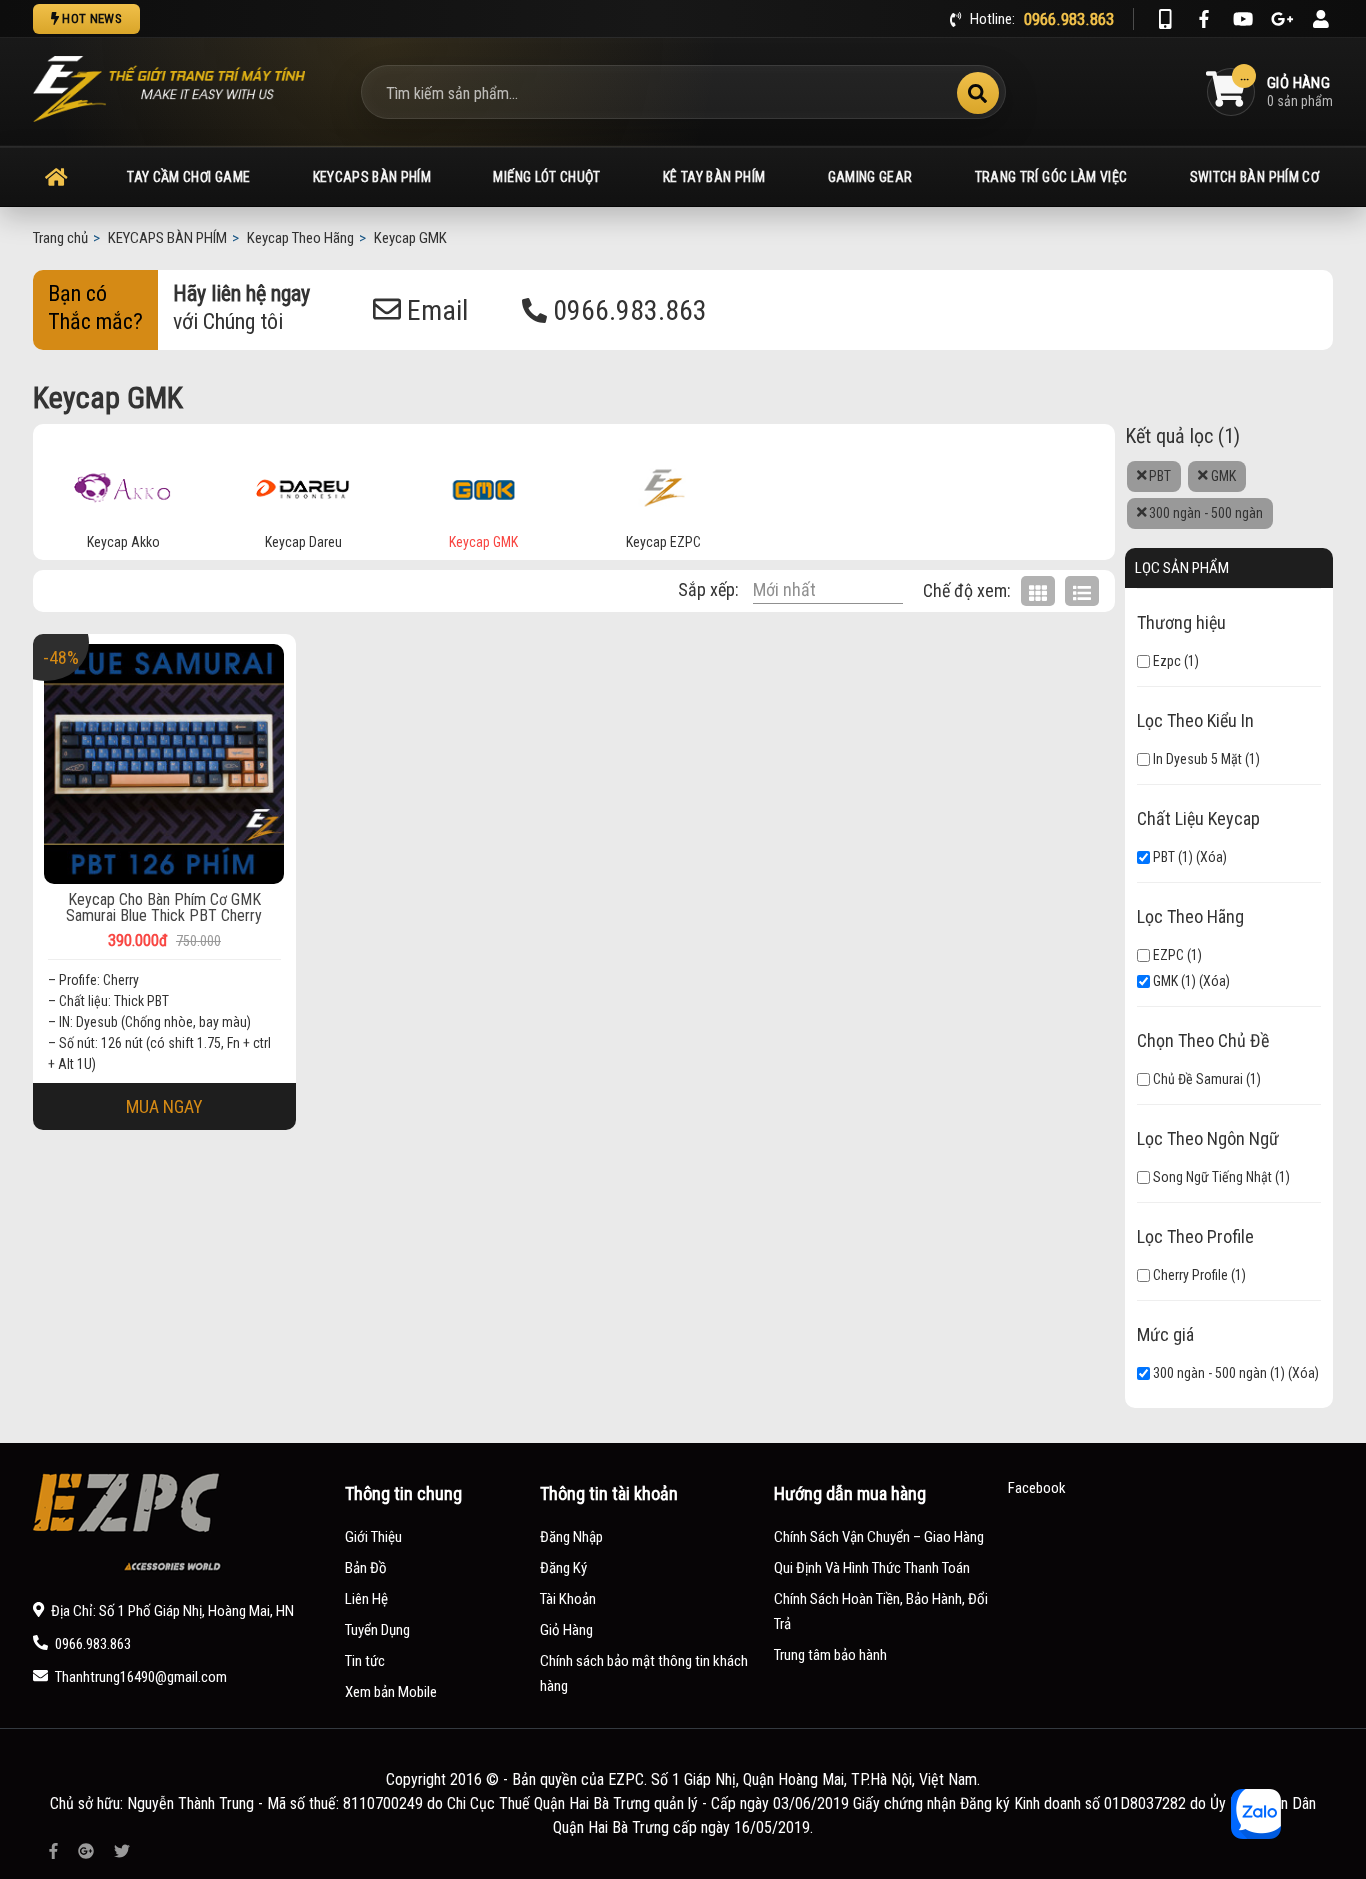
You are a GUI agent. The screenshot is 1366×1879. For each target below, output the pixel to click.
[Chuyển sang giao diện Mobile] (1165, 19)
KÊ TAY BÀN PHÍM (714, 177)
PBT (1158, 476)
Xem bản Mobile (391, 1692)
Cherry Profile (1189, 1275)
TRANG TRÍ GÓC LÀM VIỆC (1051, 177)
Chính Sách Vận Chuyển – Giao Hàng (879, 1537)
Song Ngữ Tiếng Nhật (1211, 1177)
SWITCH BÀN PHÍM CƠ (1254, 177)
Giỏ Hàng (566, 1630)
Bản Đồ (366, 1568)
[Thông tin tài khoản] (1321, 19)
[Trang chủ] (56, 177)
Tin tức (365, 1661)
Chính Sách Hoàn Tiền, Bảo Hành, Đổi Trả (881, 1611)
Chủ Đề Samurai (1196, 1079)
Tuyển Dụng (377, 1630)
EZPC (1167, 955)
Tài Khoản (568, 1599)
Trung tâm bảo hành (830, 1655)
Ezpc (1165, 661)
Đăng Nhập (571, 1537)
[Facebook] (1204, 19)
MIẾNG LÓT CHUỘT (546, 177)
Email (434, 310)
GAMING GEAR (870, 177)
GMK (1222, 476)
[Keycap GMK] (484, 484)
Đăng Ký (563, 1568)
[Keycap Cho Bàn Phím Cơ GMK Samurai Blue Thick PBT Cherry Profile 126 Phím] (164, 764)
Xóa (1211, 857)
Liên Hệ (366, 1599)
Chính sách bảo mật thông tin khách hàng (644, 1673)
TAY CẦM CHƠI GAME (188, 177)
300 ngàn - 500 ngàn (1204, 513)
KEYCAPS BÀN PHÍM (372, 177)
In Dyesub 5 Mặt (1196, 759)
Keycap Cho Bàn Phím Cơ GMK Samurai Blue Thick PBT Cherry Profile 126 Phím (164, 908)
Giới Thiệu (373, 1537)
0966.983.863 (627, 310)
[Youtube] (1243, 19)
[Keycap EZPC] (664, 484)
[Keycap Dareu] (303, 484)
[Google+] (1282, 19)
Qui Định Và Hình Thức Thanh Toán (872, 1568)
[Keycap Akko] (123, 484)
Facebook (1037, 1488)
